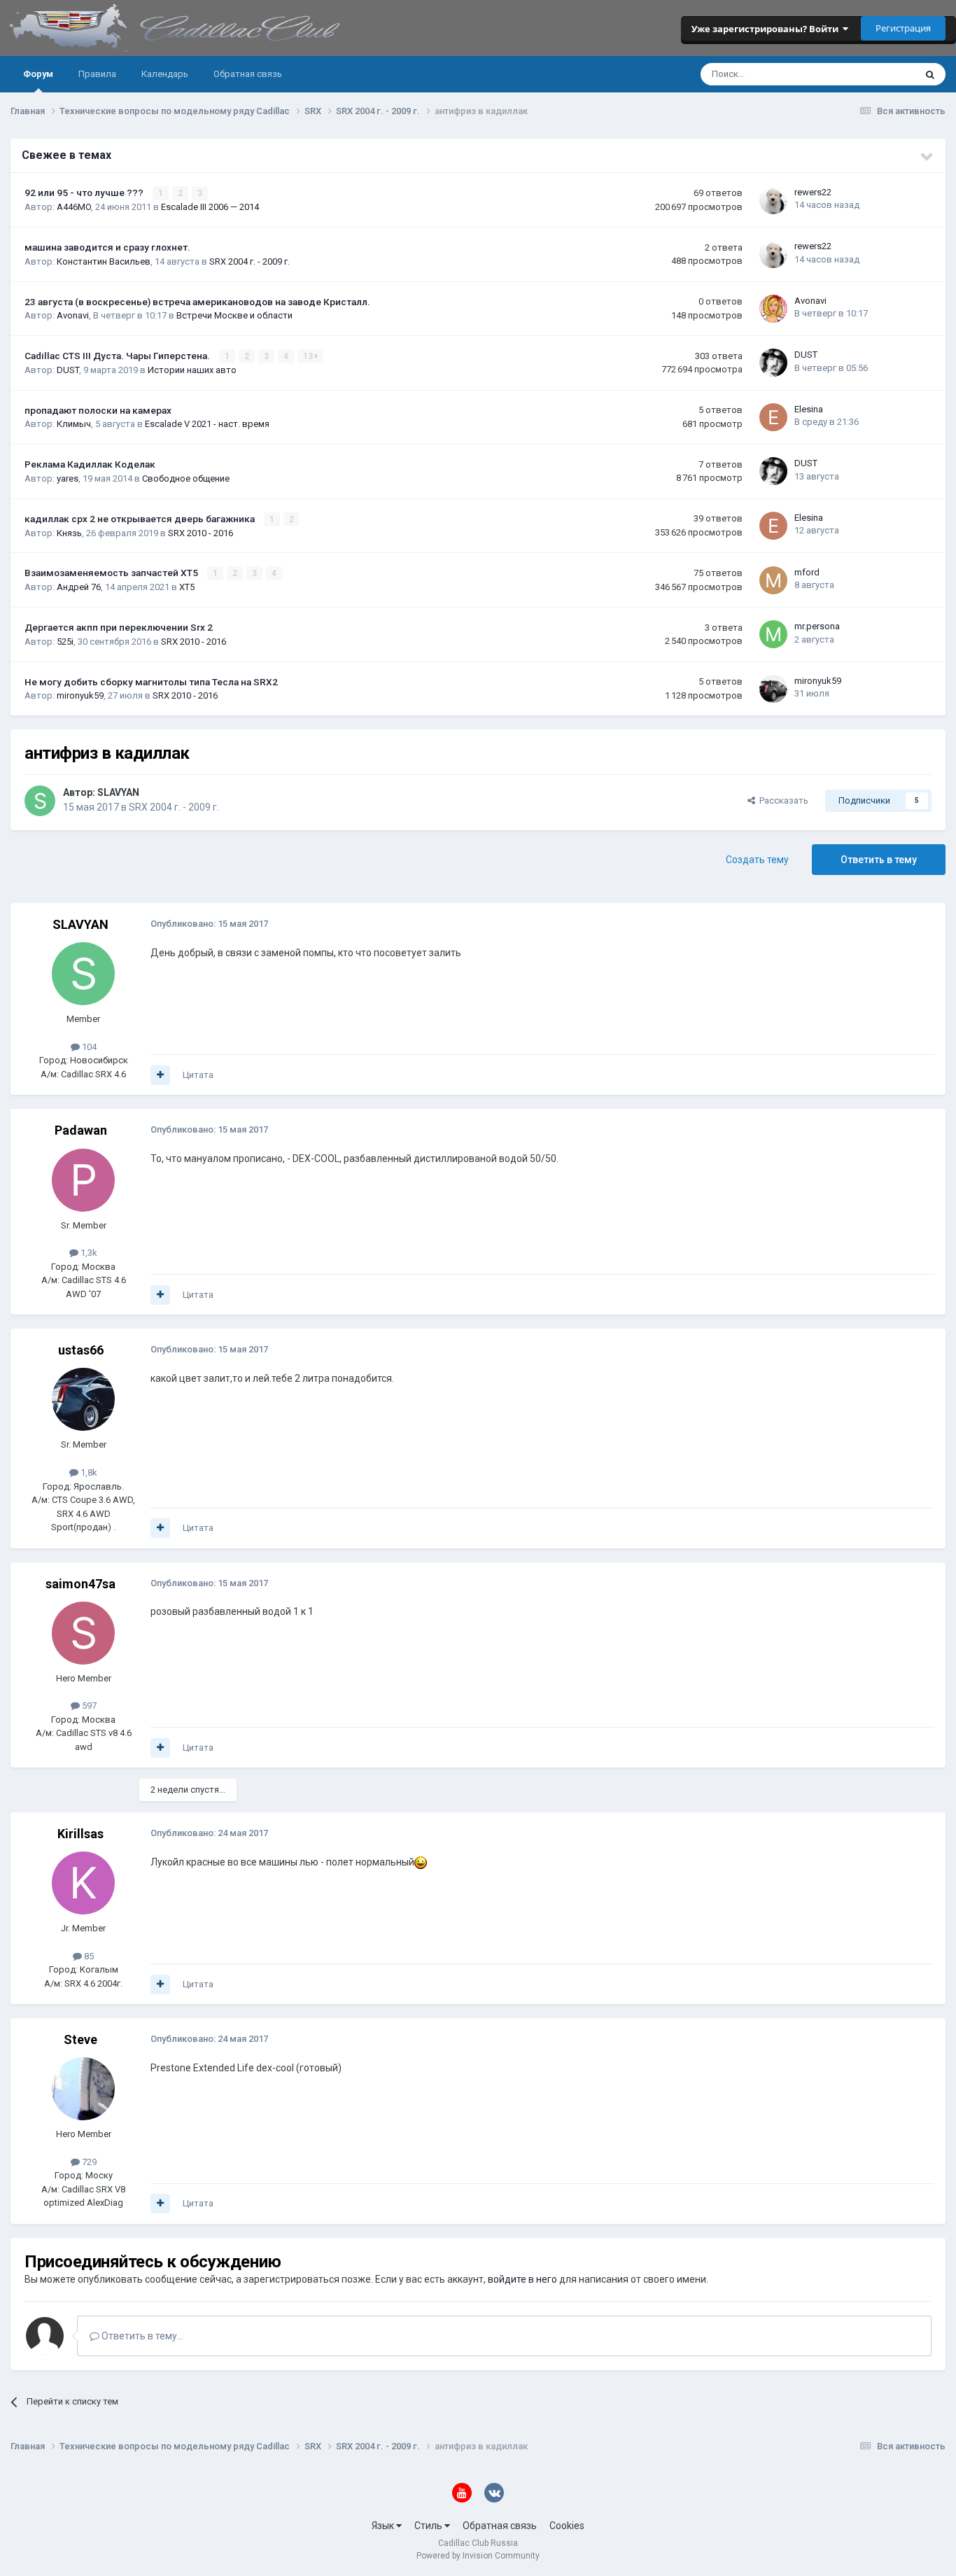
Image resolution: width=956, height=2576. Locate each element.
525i (65, 642)
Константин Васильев (104, 261)
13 (309, 356)
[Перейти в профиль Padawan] (83, 1180)
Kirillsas (80, 1834)
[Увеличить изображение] (421, 1862)
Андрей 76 (79, 587)
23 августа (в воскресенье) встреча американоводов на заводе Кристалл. (197, 302)
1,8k (88, 1472)
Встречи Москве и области (234, 315)
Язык (384, 2526)
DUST (68, 370)
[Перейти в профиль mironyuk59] (773, 689)
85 (88, 1956)
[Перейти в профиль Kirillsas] (83, 1883)
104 (88, 1047)
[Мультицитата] (160, 1075)
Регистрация (903, 28)
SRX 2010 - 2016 (201, 533)
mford (807, 572)
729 (88, 2162)
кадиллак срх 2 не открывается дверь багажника (141, 519)
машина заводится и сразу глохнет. (107, 247)
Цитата (198, 1075)
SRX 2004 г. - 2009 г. (249, 261)
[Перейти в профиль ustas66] (83, 1399)
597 (88, 1706)
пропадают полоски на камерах (98, 410)
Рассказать (782, 800)
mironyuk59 (80, 695)
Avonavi (73, 315)
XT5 (187, 587)
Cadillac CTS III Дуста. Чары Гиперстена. (118, 356)
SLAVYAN (118, 792)
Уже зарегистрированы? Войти (767, 29)
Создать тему (757, 860)
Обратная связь (248, 74)
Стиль (429, 2526)
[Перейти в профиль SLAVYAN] (40, 801)
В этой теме (872, 74)
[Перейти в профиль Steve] (83, 2089)
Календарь (165, 74)
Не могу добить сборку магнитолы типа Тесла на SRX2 (151, 682)
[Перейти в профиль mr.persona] (773, 634)
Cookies (567, 2526)
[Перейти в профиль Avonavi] (773, 309)
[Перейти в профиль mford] (773, 580)
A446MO (74, 207)
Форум (38, 74)
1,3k (88, 1253)
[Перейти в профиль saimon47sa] (83, 1633)
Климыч (74, 424)
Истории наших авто (192, 370)
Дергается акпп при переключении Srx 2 (119, 627)
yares (68, 478)
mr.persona (817, 626)
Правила (97, 74)
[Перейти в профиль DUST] (773, 363)
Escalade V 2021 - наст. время (207, 424)
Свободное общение (186, 478)
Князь (69, 533)
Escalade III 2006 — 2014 (210, 207)
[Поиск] (930, 74)
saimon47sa (80, 1584)
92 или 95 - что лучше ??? (85, 192)
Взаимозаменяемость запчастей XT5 (112, 573)
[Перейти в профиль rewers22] (773, 200)
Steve (80, 2039)
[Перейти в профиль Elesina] (773, 417)
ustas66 (81, 1350)
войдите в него (522, 2279)
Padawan (81, 1130)
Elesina (809, 409)
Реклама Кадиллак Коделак (90, 464)
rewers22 (813, 192)
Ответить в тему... (141, 2336)
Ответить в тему (879, 860)
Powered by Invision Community (478, 2556)
